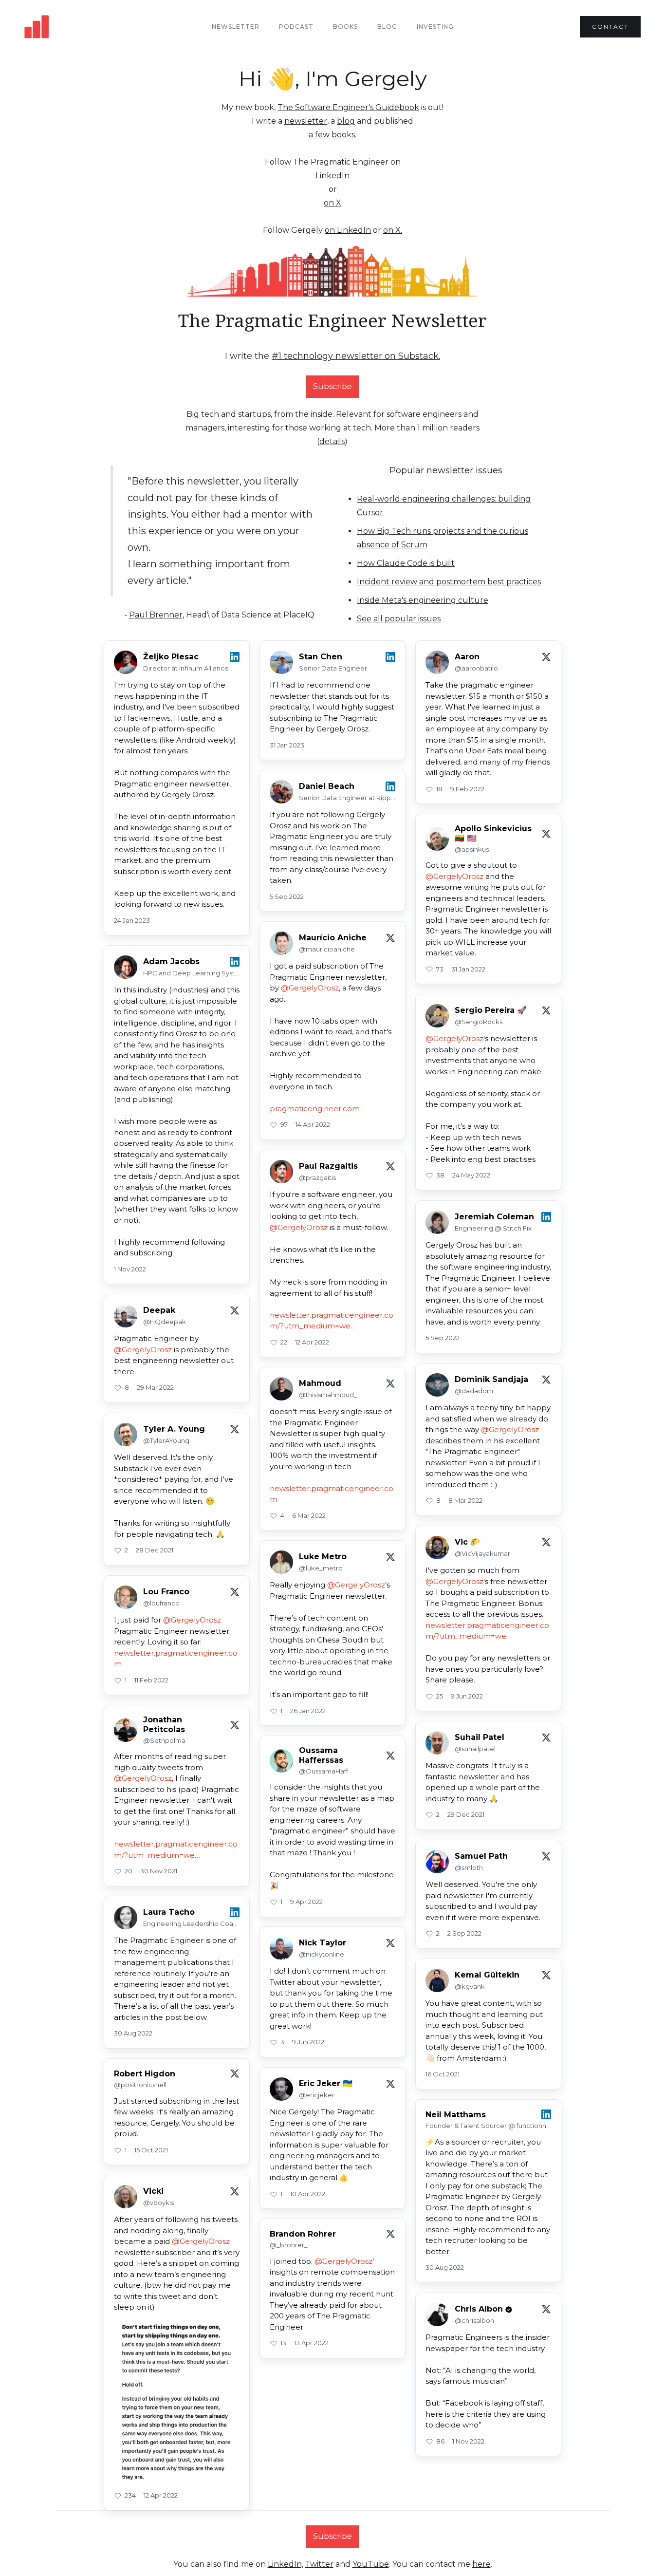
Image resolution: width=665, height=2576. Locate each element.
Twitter (319, 2564)
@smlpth (469, 1867)
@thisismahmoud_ (328, 1395)
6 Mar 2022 (309, 1515)
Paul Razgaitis (328, 1166)
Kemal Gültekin (487, 1975)
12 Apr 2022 (312, 1342)
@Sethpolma (164, 1740)
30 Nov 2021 (159, 1871)
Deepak (159, 1310)
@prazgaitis (317, 1177)
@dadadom (474, 1391)
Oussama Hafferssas (321, 1755)
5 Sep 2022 (287, 896)
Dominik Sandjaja (491, 1379)
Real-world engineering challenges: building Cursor (444, 506)
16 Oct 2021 (443, 2074)
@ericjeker (317, 2095)
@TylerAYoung (166, 1440)
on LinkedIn (348, 230)
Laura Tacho (169, 1912)
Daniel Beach (327, 786)
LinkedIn (332, 176)
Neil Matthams (456, 2115)
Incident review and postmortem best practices (449, 582)
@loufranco (161, 1603)
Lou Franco (166, 1592)
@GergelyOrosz (454, 876)
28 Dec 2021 (155, 1550)
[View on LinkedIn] (235, 657)
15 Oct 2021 (151, 2150)
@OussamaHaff (323, 1771)
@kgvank (470, 1986)
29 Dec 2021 (466, 1814)
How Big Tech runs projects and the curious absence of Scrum (443, 538)
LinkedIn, (286, 2564)
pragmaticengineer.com (315, 1109)
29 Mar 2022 (155, 1387)
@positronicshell (140, 2085)
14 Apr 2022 (313, 1124)
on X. (393, 230)
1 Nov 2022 (130, 1269)
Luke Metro (323, 1557)
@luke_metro (321, 1568)
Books (345, 27)
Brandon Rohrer (303, 2234)
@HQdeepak (165, 1322)
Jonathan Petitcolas (164, 1724)
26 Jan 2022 (308, 1711)
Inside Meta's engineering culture (423, 600)
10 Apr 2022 (308, 2194)
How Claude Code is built (406, 563)
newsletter (306, 121)
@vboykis (158, 2203)
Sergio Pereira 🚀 (491, 1010)
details (332, 441)
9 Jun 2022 (467, 1696)
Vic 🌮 (467, 1542)
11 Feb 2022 (151, 1680)
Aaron (467, 657)
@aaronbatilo (476, 668)
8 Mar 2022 (465, 1500)
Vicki (153, 2191)
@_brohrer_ (289, 2245)
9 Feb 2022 (467, 789)
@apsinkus (472, 849)
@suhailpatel (475, 1749)
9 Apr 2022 (306, 1902)
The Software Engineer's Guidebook (348, 107)
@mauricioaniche (327, 949)
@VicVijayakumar (482, 1553)
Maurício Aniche (333, 938)
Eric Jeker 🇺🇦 (326, 2083)
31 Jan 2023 (287, 745)
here (481, 2564)
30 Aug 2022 (133, 2033)
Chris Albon (479, 2309)
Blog (387, 27)
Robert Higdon (145, 2074)
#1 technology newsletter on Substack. (356, 356)
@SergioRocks (479, 1022)
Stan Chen (321, 657)
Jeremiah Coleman (494, 1217)
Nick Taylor (323, 1943)
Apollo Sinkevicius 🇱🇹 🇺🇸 (493, 833)
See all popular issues (399, 619)
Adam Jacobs (171, 961)
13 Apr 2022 (311, 2343)
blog (346, 121)
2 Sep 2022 (464, 1933)
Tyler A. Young (174, 1429)
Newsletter (236, 27)
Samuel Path (481, 1856)
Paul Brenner (156, 615)
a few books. (332, 135)
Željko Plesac (171, 657)
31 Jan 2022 (468, 969)
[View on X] (546, 657)
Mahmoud (320, 1383)
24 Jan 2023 (132, 920)
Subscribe (332, 386)
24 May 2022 (471, 1175)
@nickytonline (322, 1954)
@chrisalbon (474, 2320)
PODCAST (296, 27)
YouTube (371, 2564)
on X (332, 203)
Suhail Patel (480, 1737)
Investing (435, 27)
